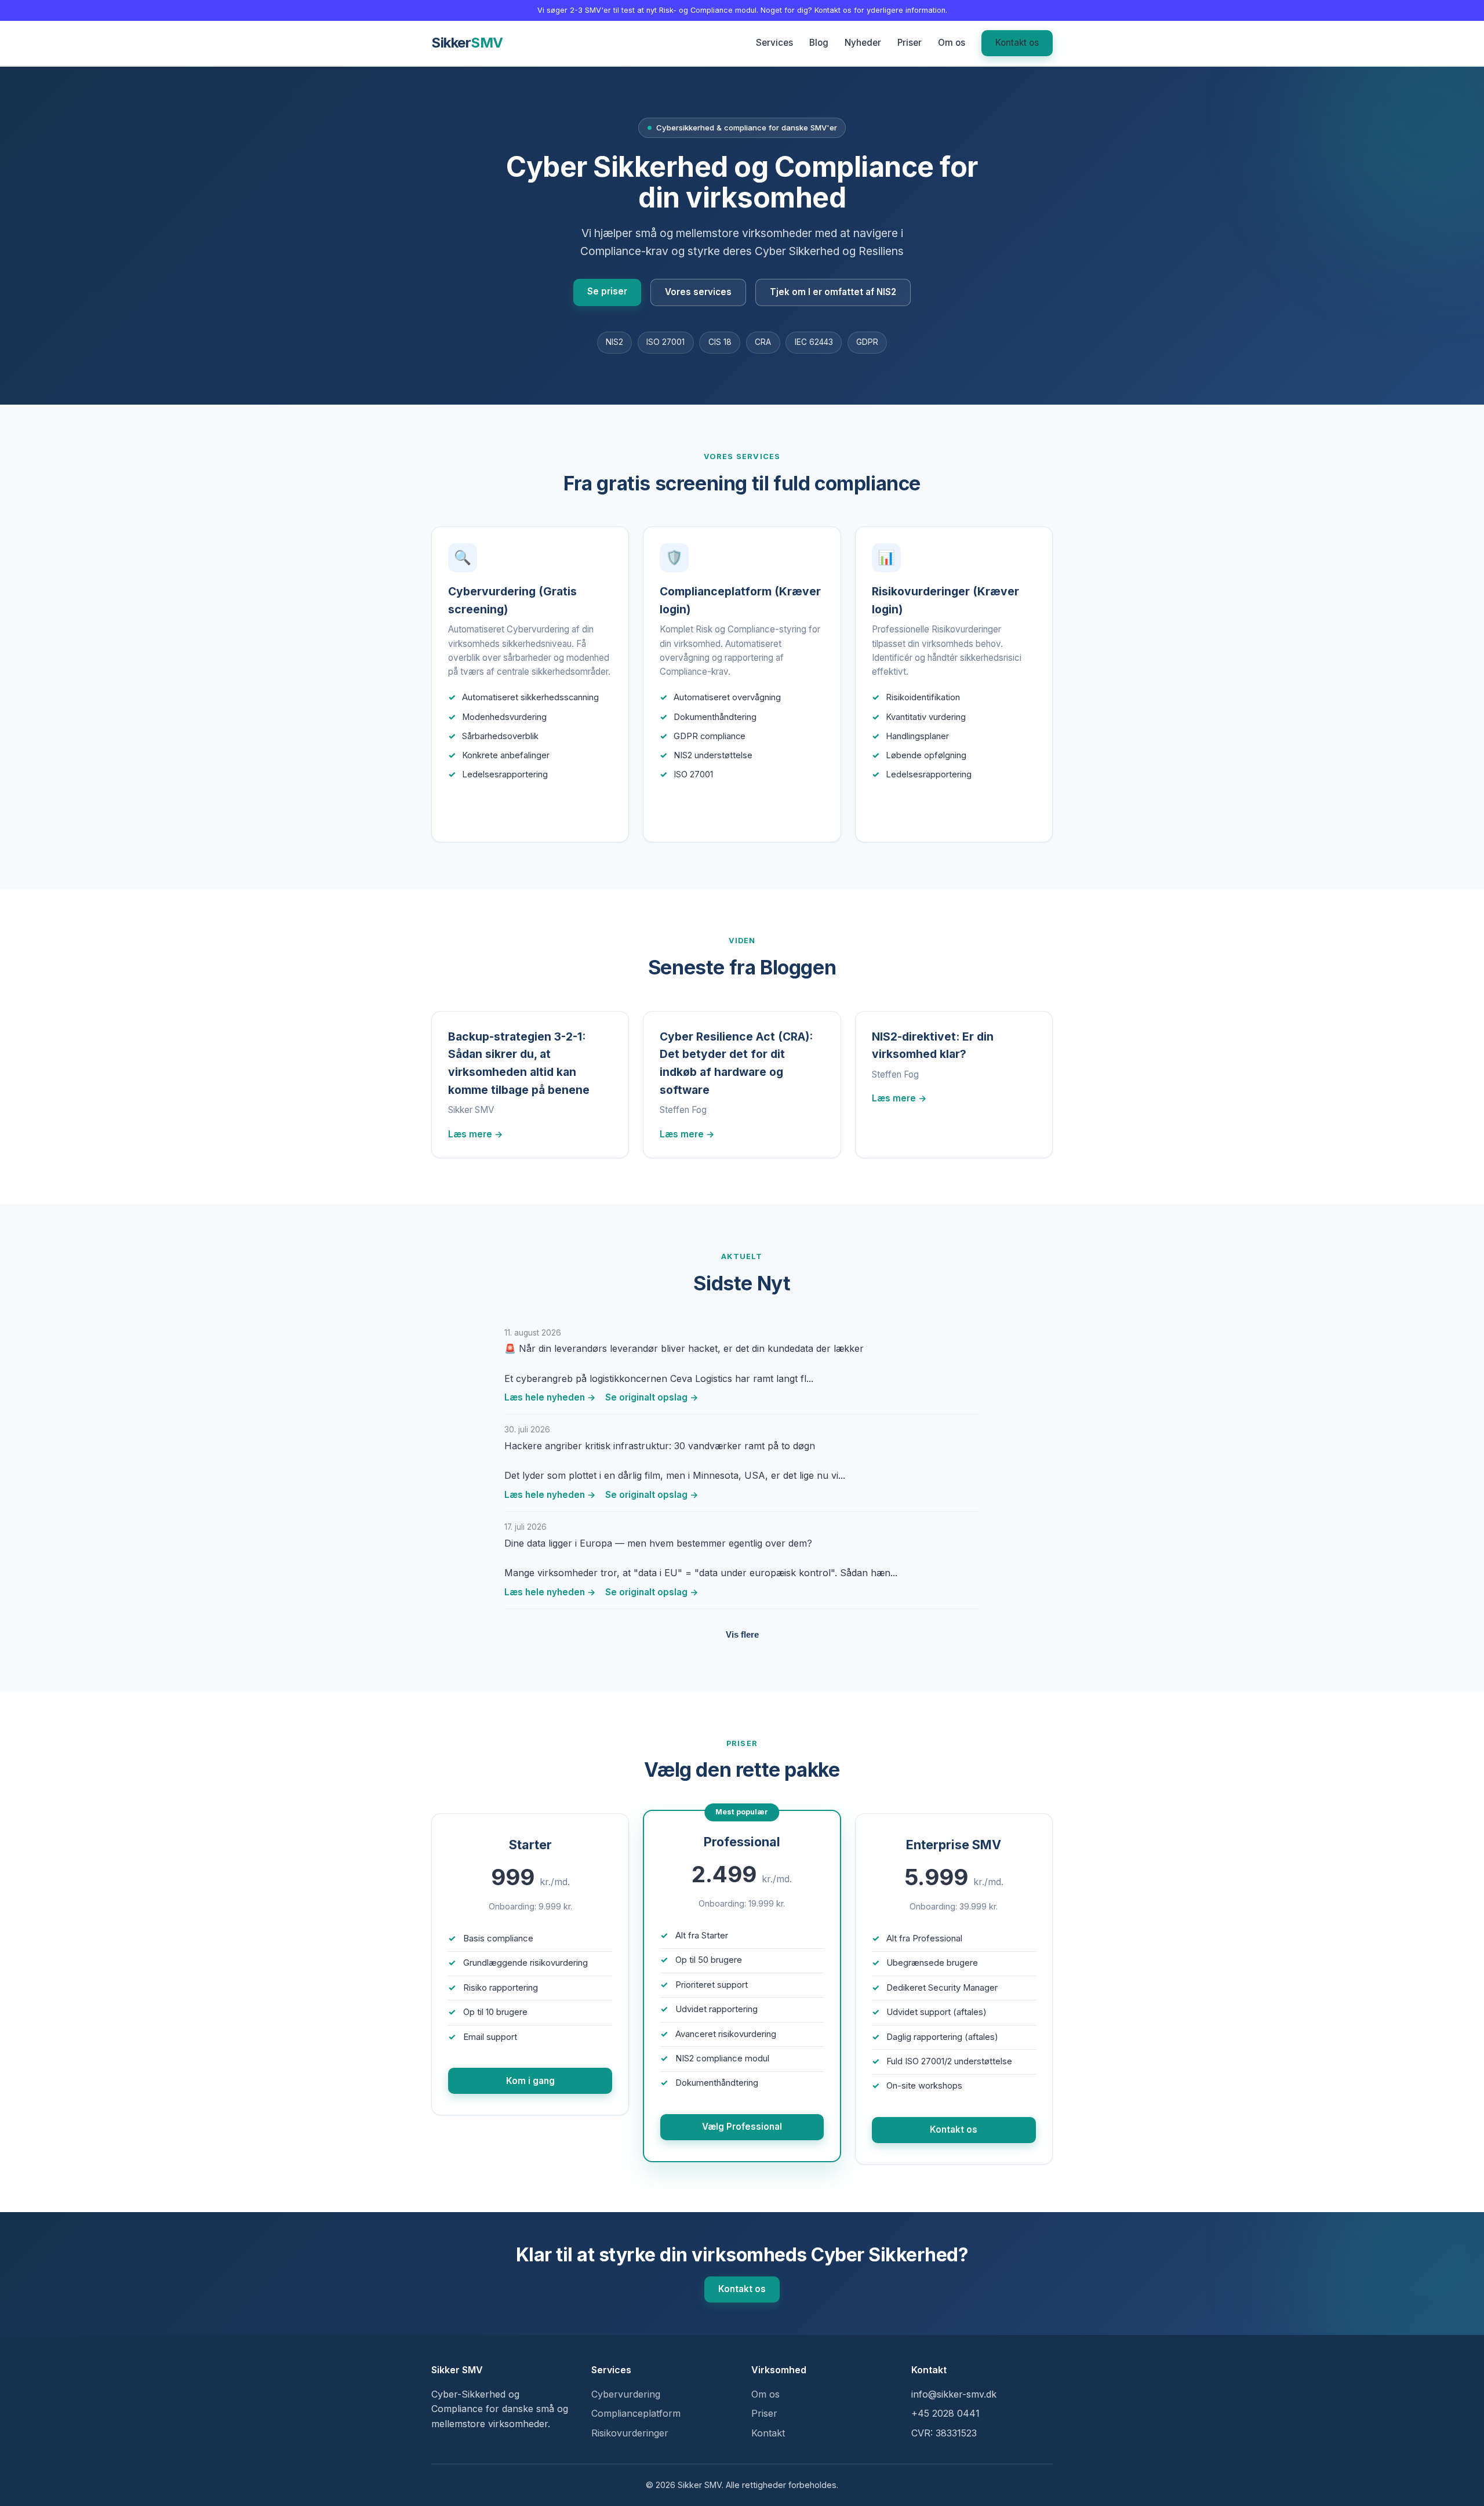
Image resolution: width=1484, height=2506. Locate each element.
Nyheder (863, 43)
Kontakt (768, 2433)
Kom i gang (530, 2081)
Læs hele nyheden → (550, 1397)
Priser (910, 43)
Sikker (467, 43)
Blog (819, 43)
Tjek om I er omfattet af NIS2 (833, 292)
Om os (952, 43)
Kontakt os (1017, 43)
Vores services (698, 292)
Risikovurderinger (630, 2433)
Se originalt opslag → (652, 1397)
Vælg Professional (742, 2127)
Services (774, 43)
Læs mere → (490, 812)
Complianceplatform (636, 2413)
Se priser (607, 291)
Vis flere (742, 1634)
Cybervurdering (626, 2394)
